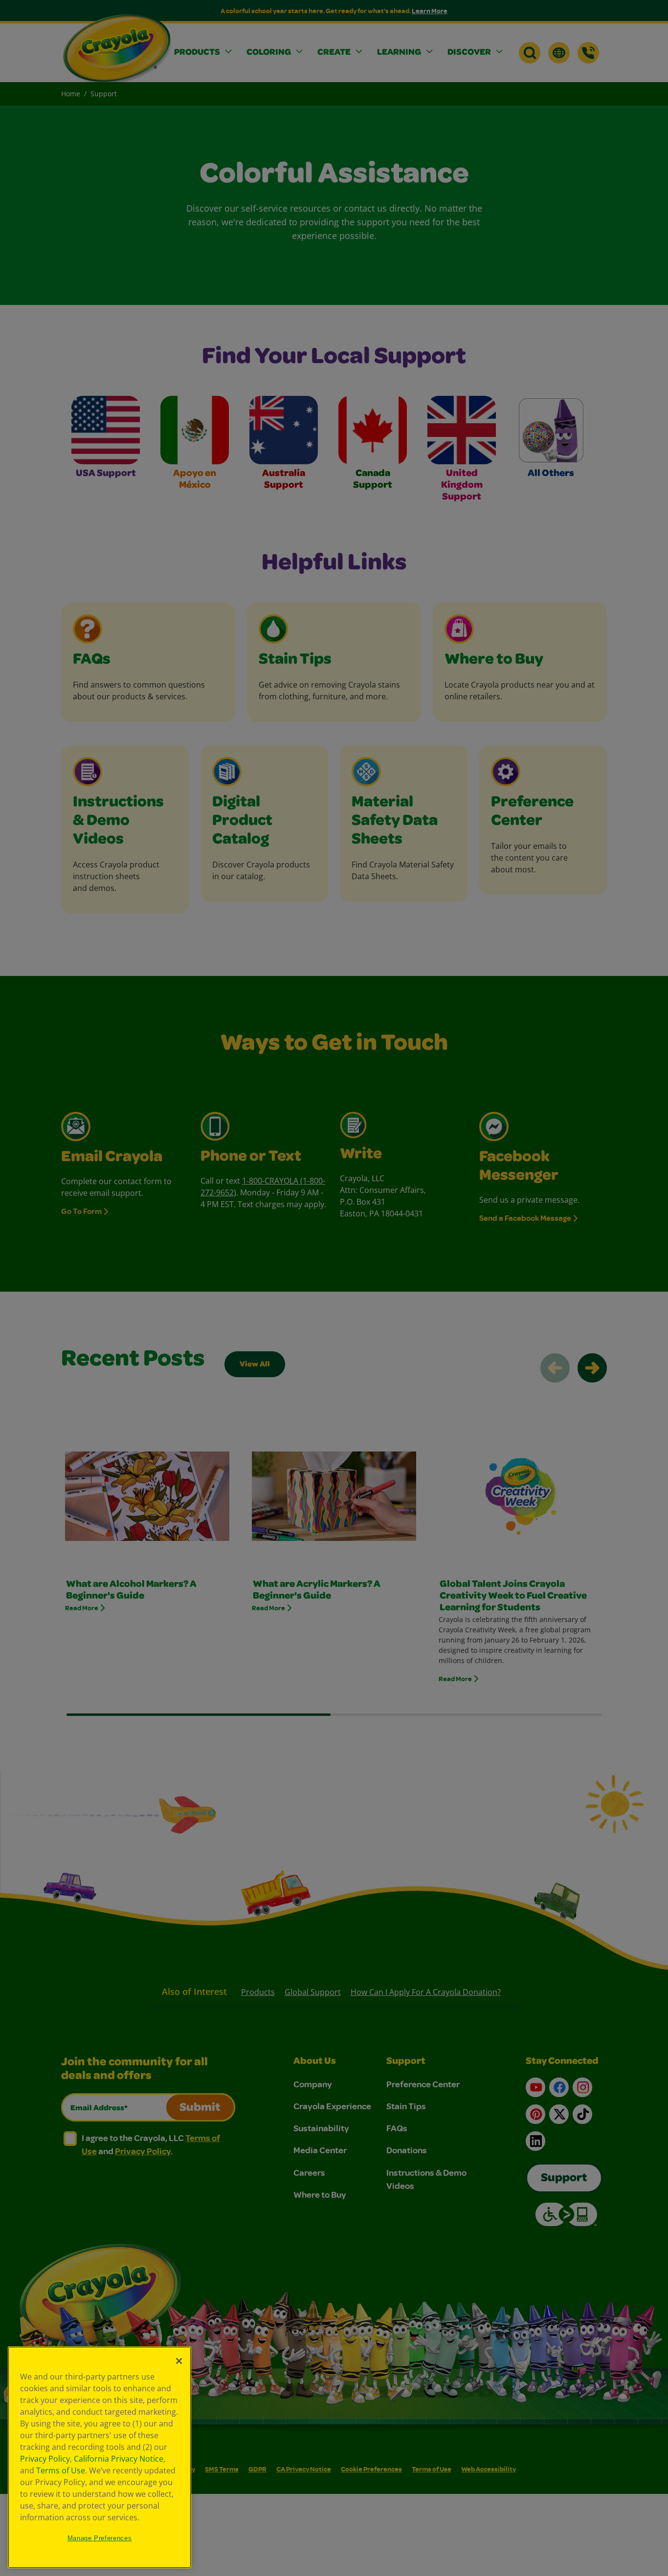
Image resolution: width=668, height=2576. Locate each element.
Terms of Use (61, 2470)
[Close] (179, 2361)
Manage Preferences (100, 2538)
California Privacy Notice (119, 2459)
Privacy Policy (45, 2459)
